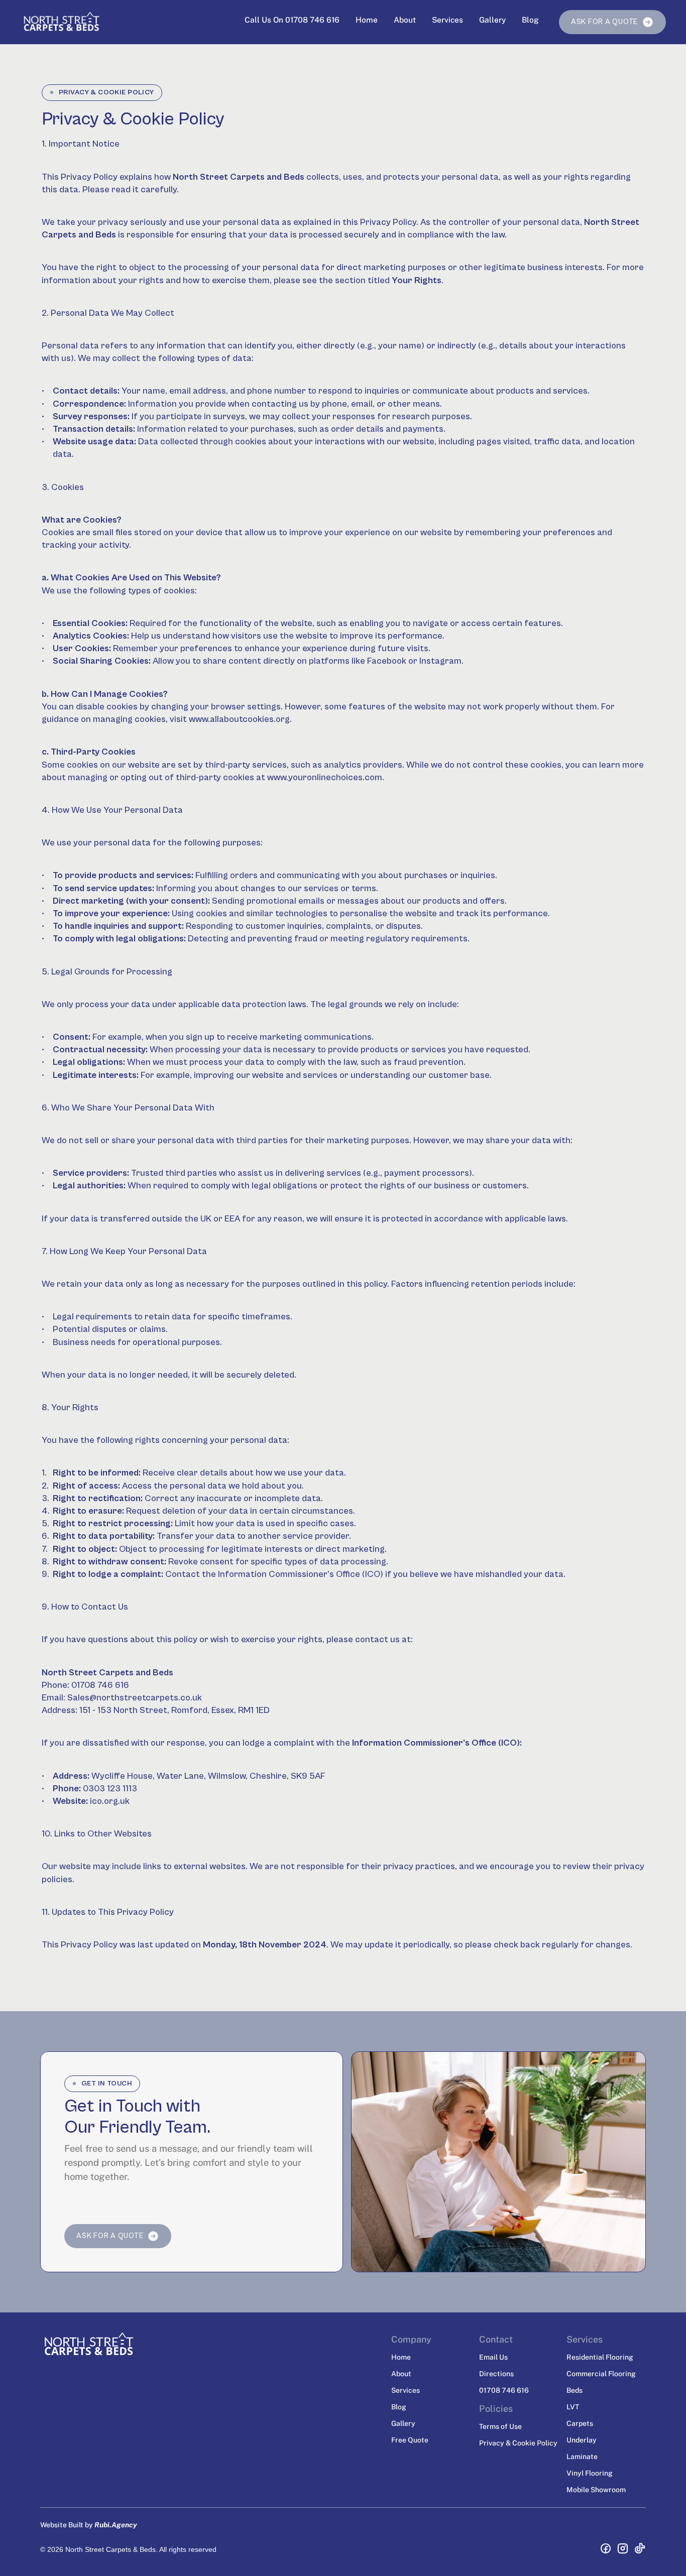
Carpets (580, 2423)
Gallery (492, 20)
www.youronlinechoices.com (325, 777)
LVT (573, 2407)
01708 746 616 (504, 2390)
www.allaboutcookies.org (239, 719)
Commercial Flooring (601, 2374)
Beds (575, 2390)
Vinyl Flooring (590, 2473)
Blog (530, 20)
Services (447, 20)
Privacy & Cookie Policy (518, 2443)
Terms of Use (500, 2426)
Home (367, 20)
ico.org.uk (110, 1801)
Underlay (582, 2440)
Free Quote (410, 2440)
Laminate (582, 2457)
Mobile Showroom (596, 2490)
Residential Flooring (600, 2357)
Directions (496, 2374)
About (405, 20)
